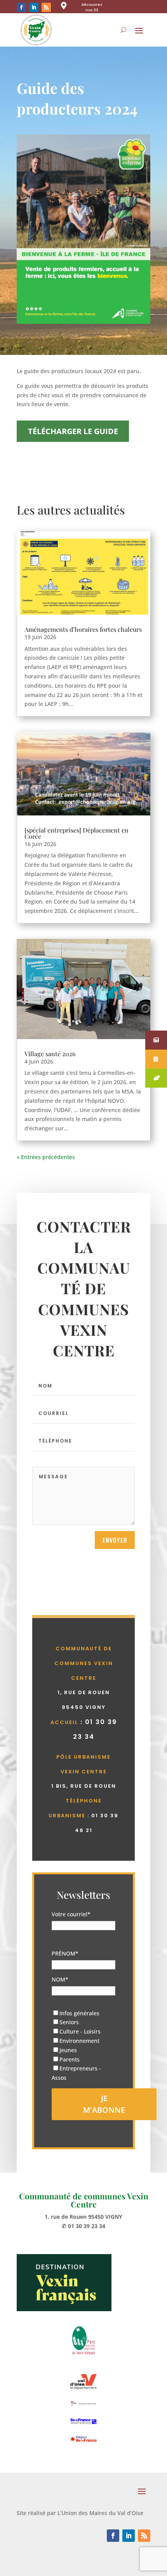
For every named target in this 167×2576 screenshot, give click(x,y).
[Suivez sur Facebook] (21, 7)
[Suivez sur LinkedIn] (34, 7)
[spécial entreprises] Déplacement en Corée (77, 833)
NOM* (60, 1979)
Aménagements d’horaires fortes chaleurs (83, 629)
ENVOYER (115, 1540)
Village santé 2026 (50, 1054)
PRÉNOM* (65, 1953)
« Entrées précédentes (46, 1157)
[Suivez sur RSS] (46, 7)
